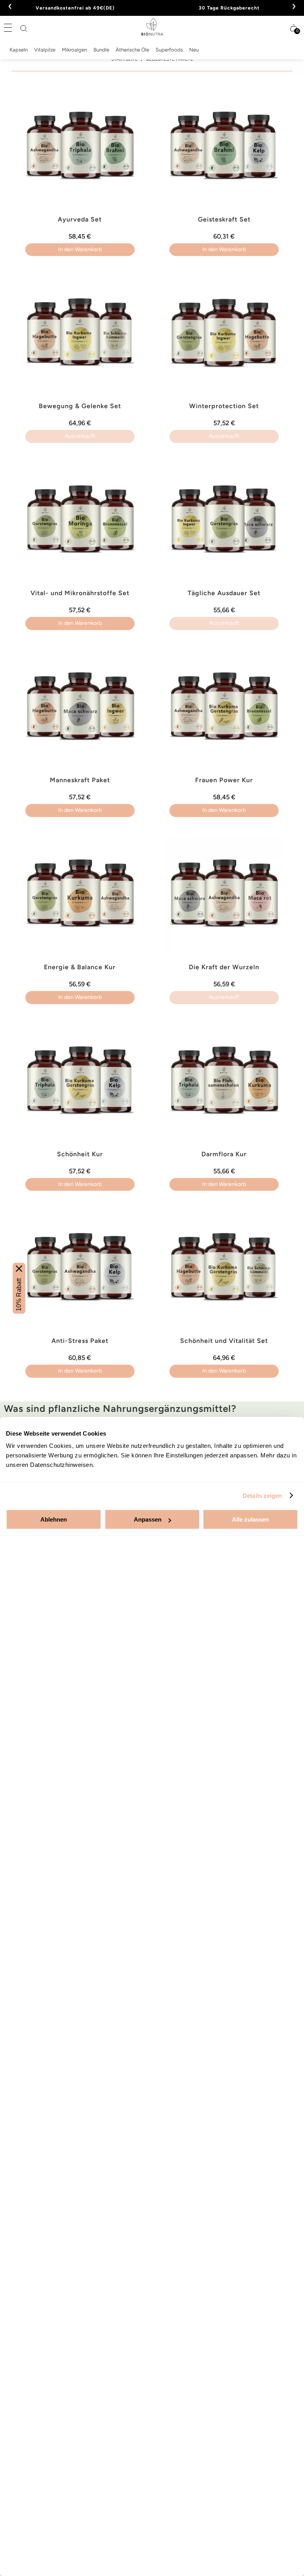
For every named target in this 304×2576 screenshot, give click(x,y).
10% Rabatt (19, 1294)
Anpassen (148, 1519)
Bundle (101, 50)
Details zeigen (262, 1496)
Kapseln (19, 50)
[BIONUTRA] (152, 27)
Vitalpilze (45, 50)
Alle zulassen (250, 1519)
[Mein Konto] (278, 28)
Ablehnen (54, 1519)
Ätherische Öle (132, 50)
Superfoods (169, 50)
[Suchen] (24, 29)
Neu (194, 50)
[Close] (19, 1268)
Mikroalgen (74, 50)
